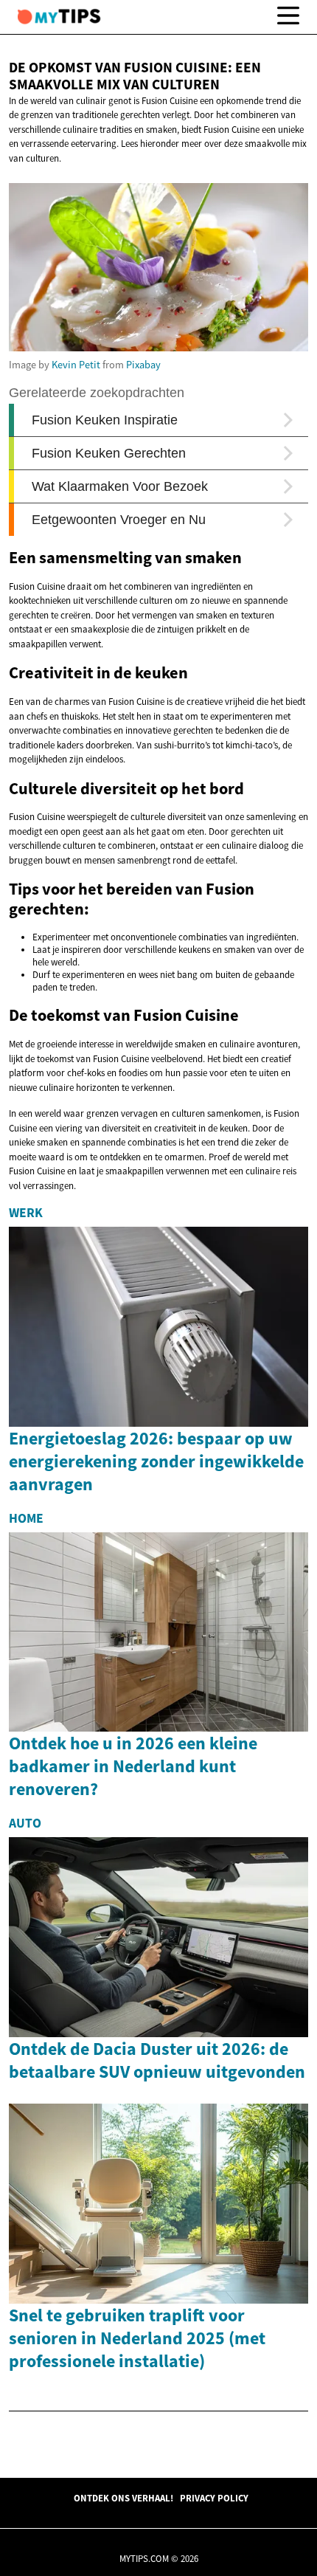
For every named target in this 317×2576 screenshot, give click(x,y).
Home (26, 1518)
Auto (25, 1823)
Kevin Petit (76, 365)
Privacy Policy (214, 2498)
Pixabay (143, 365)
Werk (26, 1213)
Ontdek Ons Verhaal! (123, 2498)
